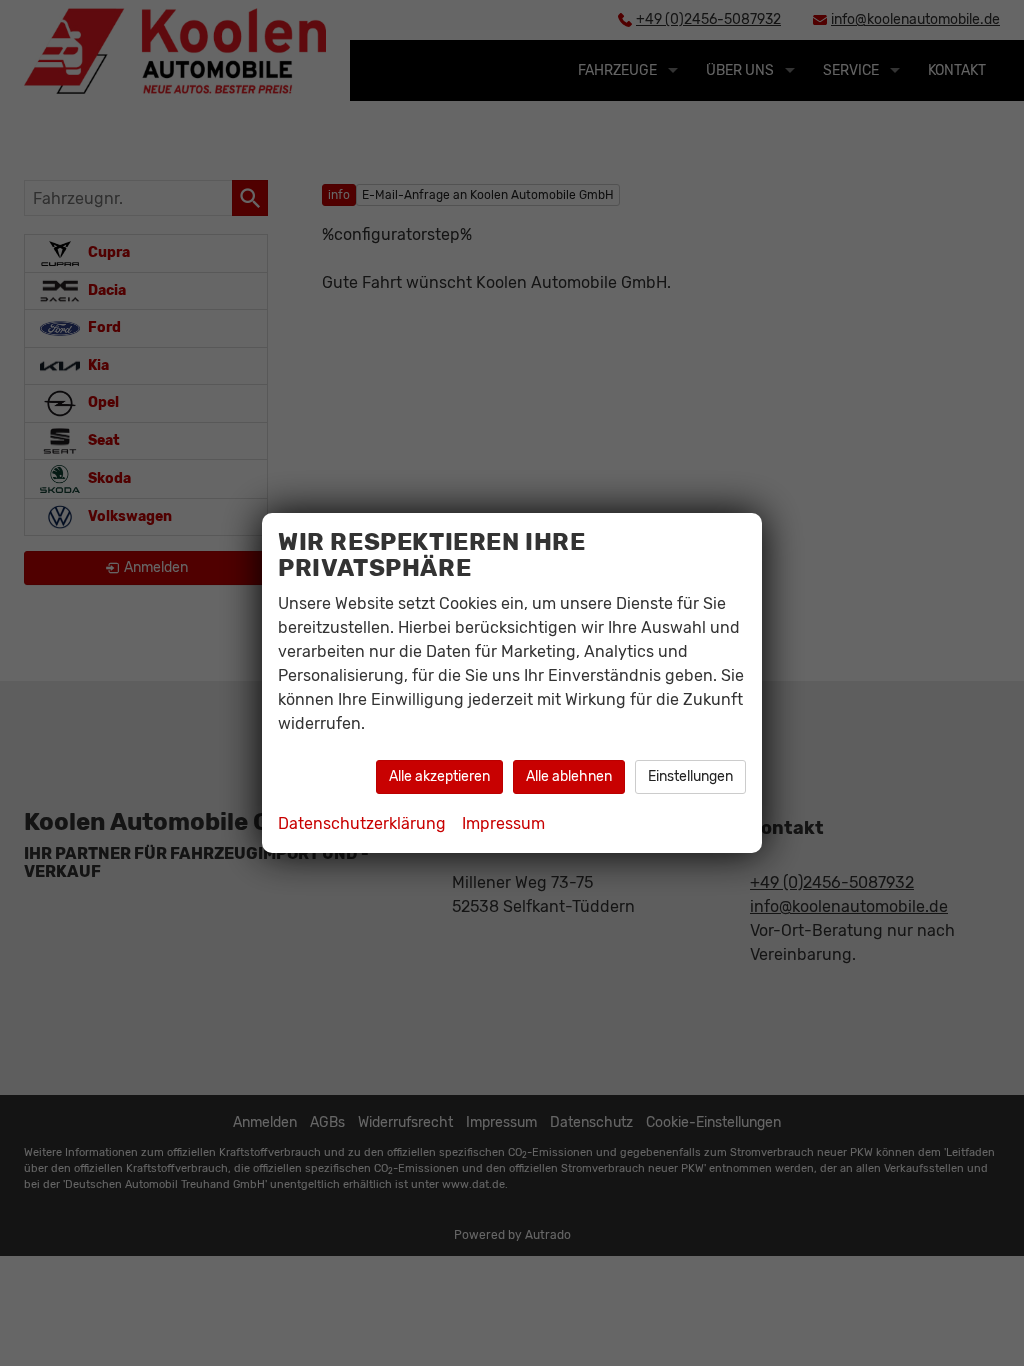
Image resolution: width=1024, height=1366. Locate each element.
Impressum (503, 823)
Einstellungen (690, 776)
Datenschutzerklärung (362, 823)
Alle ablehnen (569, 776)
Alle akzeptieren (439, 776)
